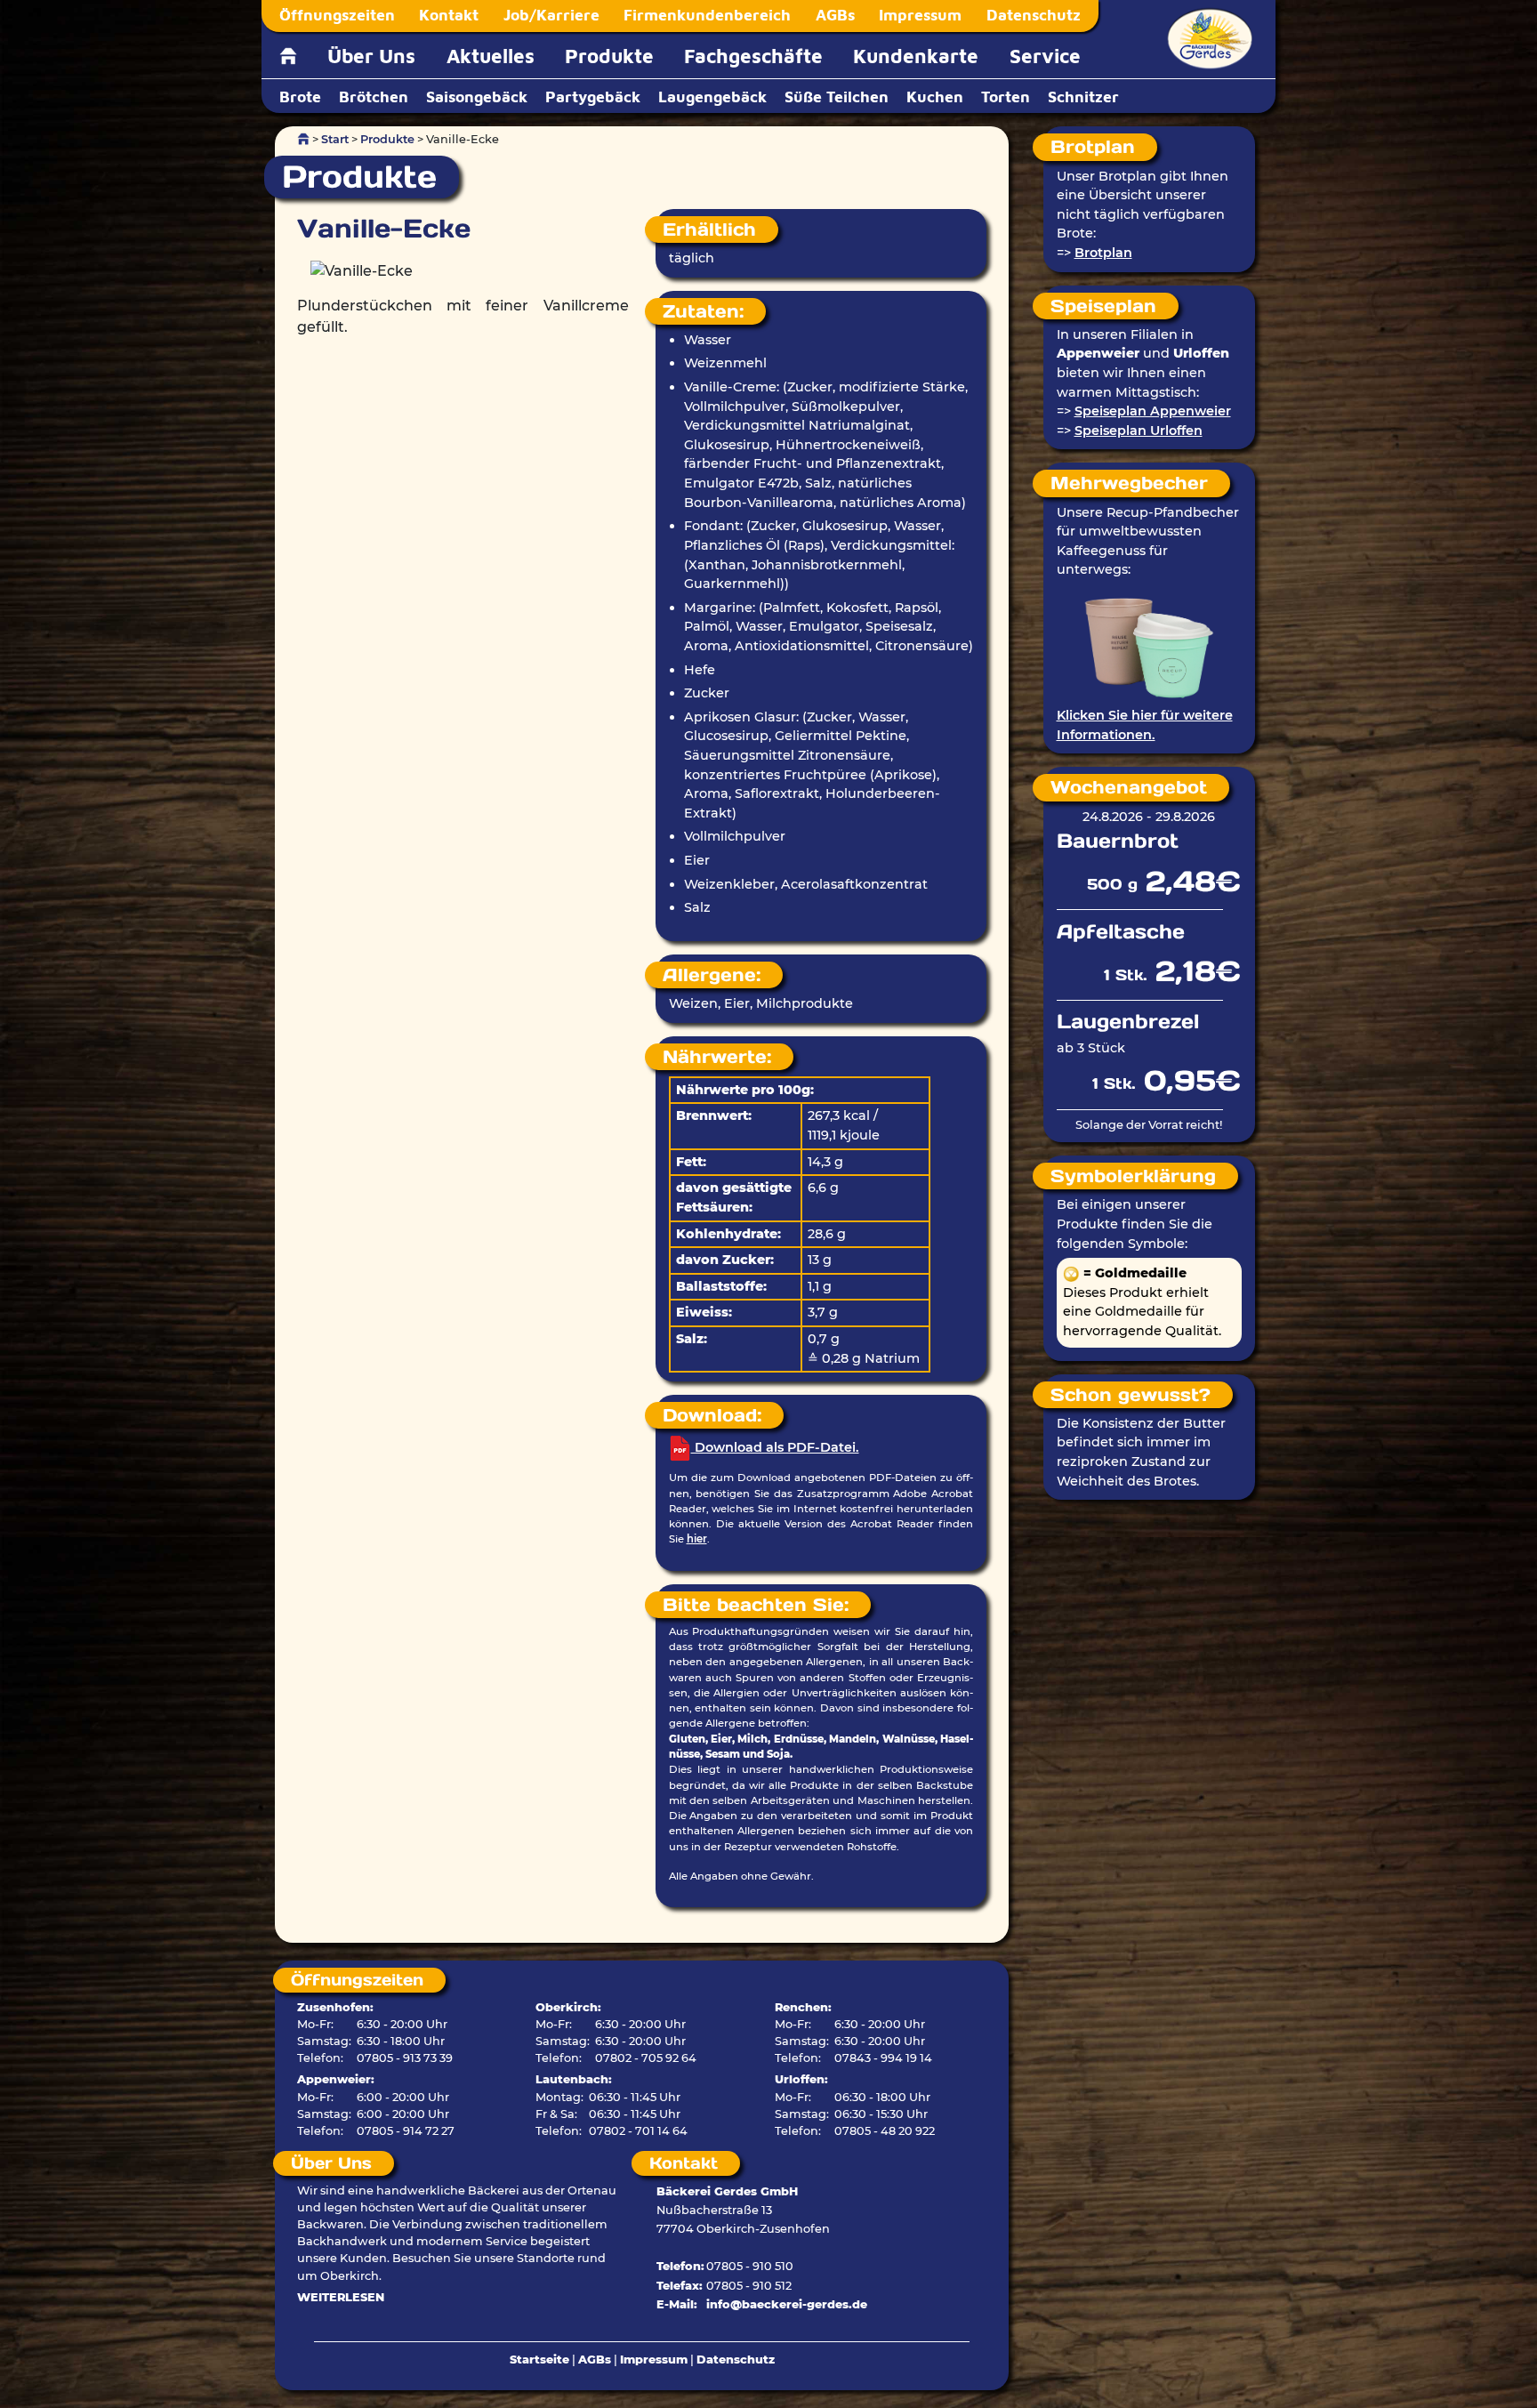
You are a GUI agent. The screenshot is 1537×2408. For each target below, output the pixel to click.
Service (1045, 56)
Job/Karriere (551, 15)
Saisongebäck (477, 97)
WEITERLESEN (341, 2297)
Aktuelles (491, 56)
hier (697, 1539)
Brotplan (1103, 253)
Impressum (920, 15)
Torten (1006, 97)
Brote (300, 97)
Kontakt (449, 15)
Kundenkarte (916, 56)
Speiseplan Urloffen (1139, 431)
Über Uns (371, 56)
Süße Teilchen (837, 97)
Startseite (539, 2360)
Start (335, 139)
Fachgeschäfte (753, 56)
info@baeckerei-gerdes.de (787, 2304)
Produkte (609, 56)
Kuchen (935, 97)
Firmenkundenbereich (707, 15)
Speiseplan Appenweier (1153, 411)
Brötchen (374, 97)
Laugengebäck (712, 97)
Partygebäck (593, 97)
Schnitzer (1083, 97)
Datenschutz (1034, 15)
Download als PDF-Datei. (775, 1447)
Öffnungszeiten (337, 15)
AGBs (835, 15)
